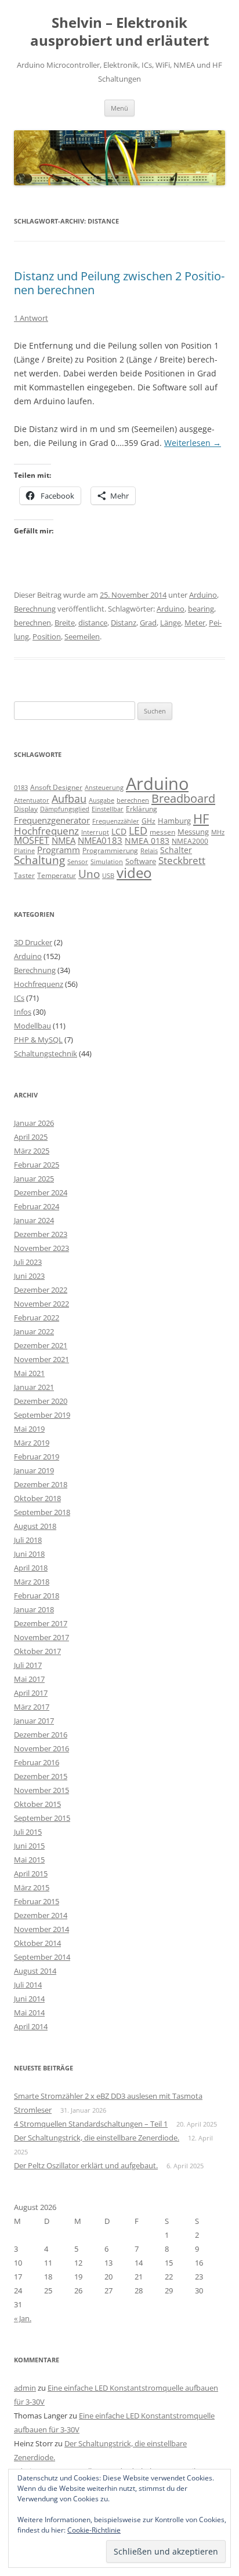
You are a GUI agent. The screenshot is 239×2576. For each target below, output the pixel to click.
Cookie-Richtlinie (94, 2530)
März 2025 (32, 1151)
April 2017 (31, 1693)
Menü (119, 108)
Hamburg (174, 821)
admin (25, 2388)
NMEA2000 (190, 841)
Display (26, 809)
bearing (201, 609)
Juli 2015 (28, 1832)
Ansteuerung (104, 787)
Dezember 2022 (41, 1290)
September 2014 (42, 1957)
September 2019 (42, 1415)
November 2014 (41, 1929)
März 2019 (32, 1443)
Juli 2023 (28, 1262)
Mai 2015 (29, 1860)
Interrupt (95, 832)
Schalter (176, 850)
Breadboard (183, 798)
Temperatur (57, 875)
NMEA (64, 840)
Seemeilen (82, 636)
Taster (24, 875)
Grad (148, 623)
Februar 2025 (37, 1165)
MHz (218, 832)
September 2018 (42, 1512)
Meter (195, 623)
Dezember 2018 (41, 1484)
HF (201, 819)
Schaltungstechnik (46, 1053)
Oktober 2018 (37, 1498)
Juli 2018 (28, 1540)
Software (141, 861)
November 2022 (41, 1304)
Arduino (203, 595)
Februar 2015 (37, 1901)
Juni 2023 (29, 1276)
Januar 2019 (34, 1470)
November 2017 (41, 1637)
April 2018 (31, 1568)
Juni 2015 (29, 1846)
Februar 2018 (37, 1596)
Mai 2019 (29, 1429)
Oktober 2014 (37, 1943)
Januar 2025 (34, 1179)
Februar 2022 (37, 1318)
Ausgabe (102, 800)
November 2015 (41, 1790)
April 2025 (31, 1137)
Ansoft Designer (56, 787)
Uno (89, 874)
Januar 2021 (34, 1387)
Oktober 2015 (37, 1804)
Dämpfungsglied (65, 809)
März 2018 (32, 1582)
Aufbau (69, 799)
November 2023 (41, 1248)
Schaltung (39, 860)
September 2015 (42, 1818)
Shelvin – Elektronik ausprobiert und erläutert (119, 32)
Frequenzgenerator (52, 820)
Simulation (107, 862)
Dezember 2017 (41, 1623)
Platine (24, 851)
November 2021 (41, 1359)
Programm (59, 850)
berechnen (32, 623)
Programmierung (110, 850)
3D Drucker (33, 942)
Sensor (78, 862)
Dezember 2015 (41, 1776)
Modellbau (32, 1026)
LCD (119, 831)
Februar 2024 (37, 1206)
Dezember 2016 (41, 1735)
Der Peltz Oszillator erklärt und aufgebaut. (86, 2165)
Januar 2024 (34, 1220)
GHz (149, 821)
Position (47, 636)
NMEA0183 (100, 840)
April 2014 (31, 2026)
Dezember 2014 (41, 1915)
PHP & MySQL (38, 1040)
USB (108, 876)
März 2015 (32, 1887)
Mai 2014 (29, 2012)
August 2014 (35, 1971)
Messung (193, 832)
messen (162, 832)
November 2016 (41, 1748)
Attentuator (32, 800)
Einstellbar (108, 809)
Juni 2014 (29, 1999)
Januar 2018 (34, 1609)
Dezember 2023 (41, 1234)
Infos (23, 1012)
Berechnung (35, 609)
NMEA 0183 (147, 841)
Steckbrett (182, 860)
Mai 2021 (29, 1373)
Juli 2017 (28, 1665)
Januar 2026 (34, 1123)
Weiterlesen (193, 443)
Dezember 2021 (41, 1345)
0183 (21, 788)
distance (93, 623)
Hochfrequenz (46, 831)
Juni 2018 (29, 1554)
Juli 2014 (28, 1985)
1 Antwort (31, 318)
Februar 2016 (37, 1762)
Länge (171, 623)
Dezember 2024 (41, 1192)
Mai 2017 (29, 1679)
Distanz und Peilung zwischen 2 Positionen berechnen (119, 283)
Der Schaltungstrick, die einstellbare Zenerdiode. (97, 2138)
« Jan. (23, 2318)
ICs (19, 998)
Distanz (124, 623)
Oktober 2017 (37, 1651)
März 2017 (32, 1707)
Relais (149, 850)
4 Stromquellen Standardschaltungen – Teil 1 (91, 2124)
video (134, 872)
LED (138, 830)
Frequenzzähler (116, 821)
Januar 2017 (34, 1721)
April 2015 (31, 1874)
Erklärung (142, 809)
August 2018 (35, 1526)
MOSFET (32, 840)
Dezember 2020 (41, 1401)
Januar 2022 (34, 1331)
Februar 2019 (37, 1457)
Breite (65, 623)
